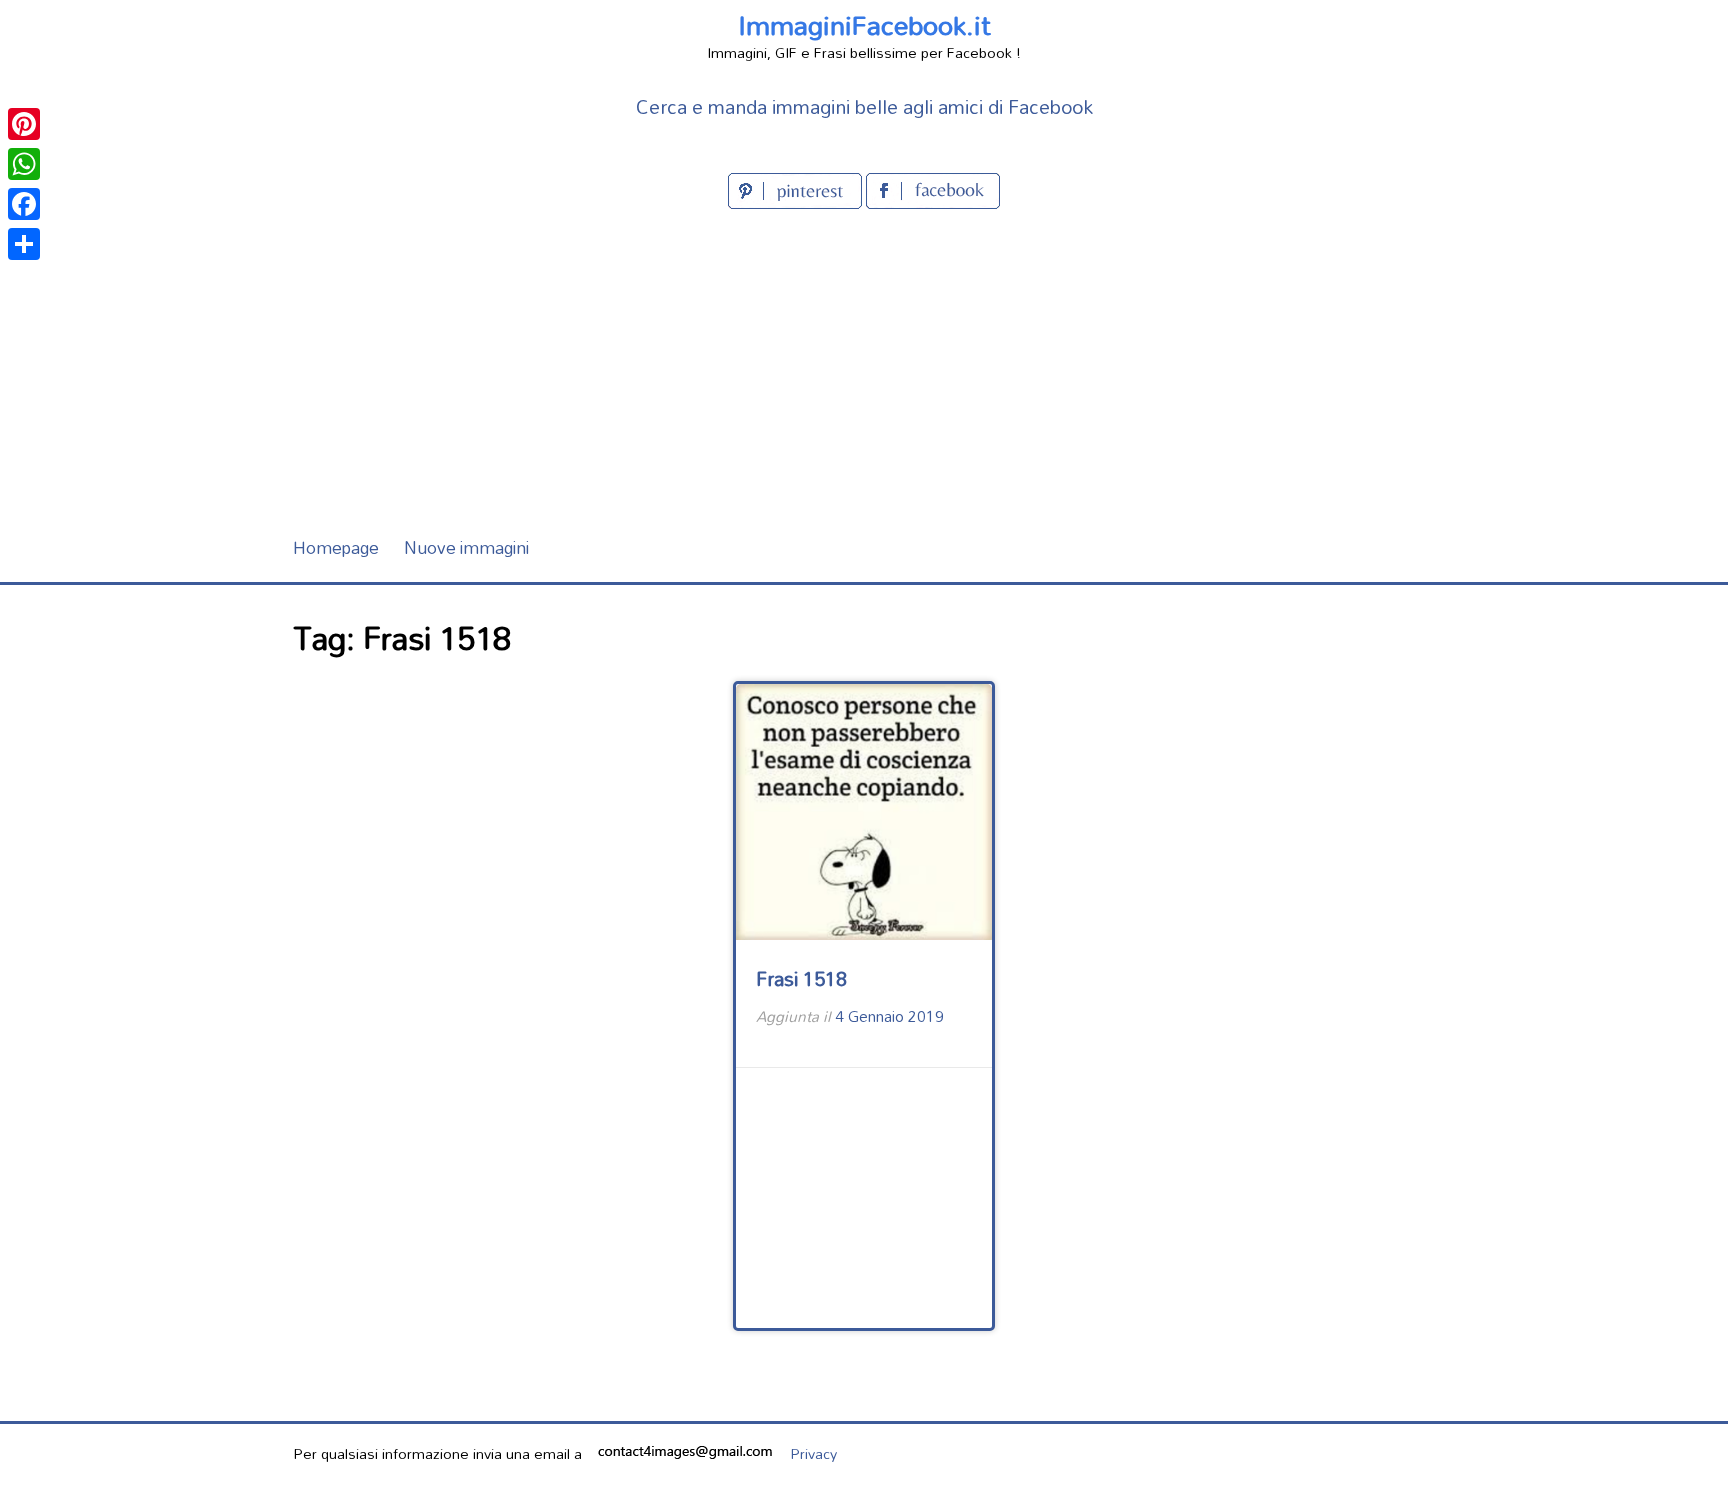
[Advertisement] (864, 364)
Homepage (336, 547)
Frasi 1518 (801, 978)
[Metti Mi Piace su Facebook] (933, 202)
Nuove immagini (466, 547)
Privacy (813, 1453)
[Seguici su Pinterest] (797, 202)
